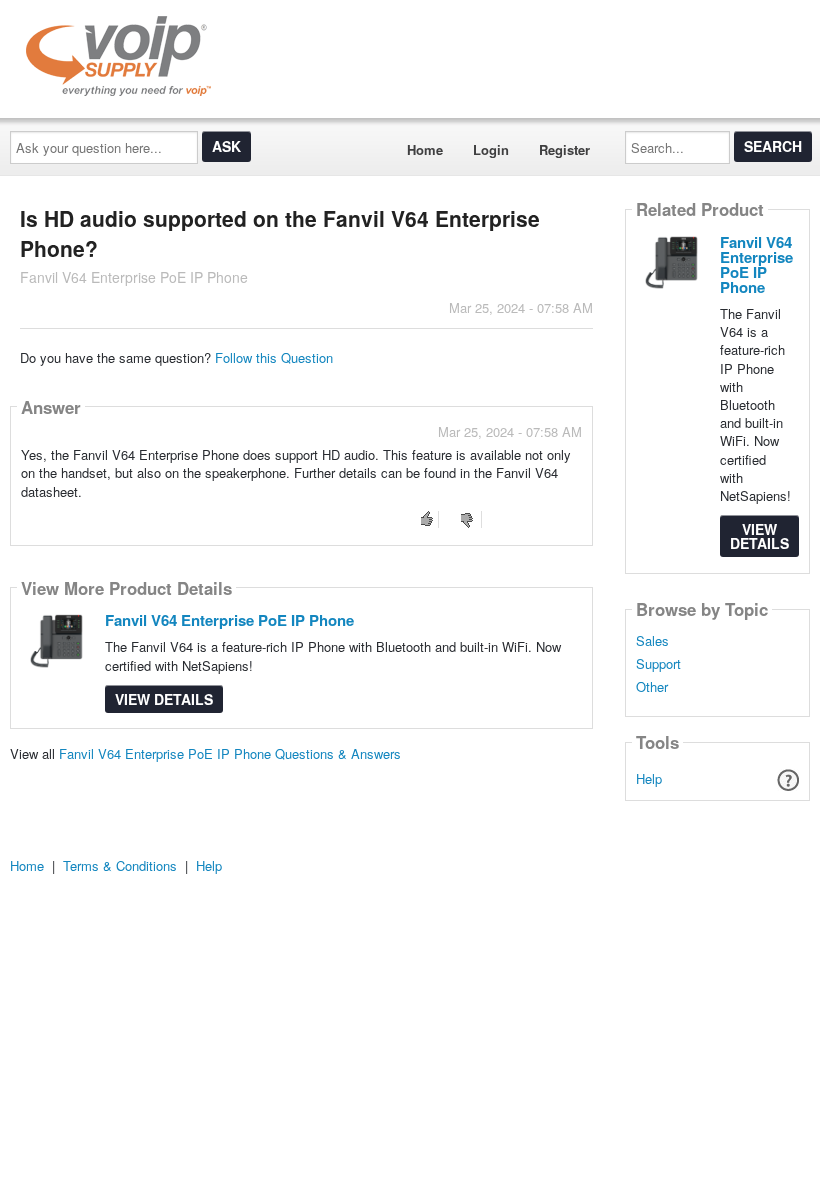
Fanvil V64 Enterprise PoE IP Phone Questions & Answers (230, 753)
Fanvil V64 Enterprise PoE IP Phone (229, 620)
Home (425, 149)
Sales (652, 641)
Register (564, 149)
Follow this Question (274, 357)
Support (658, 664)
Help (649, 778)
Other (652, 687)
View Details (164, 699)
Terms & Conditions (120, 865)
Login (491, 149)
